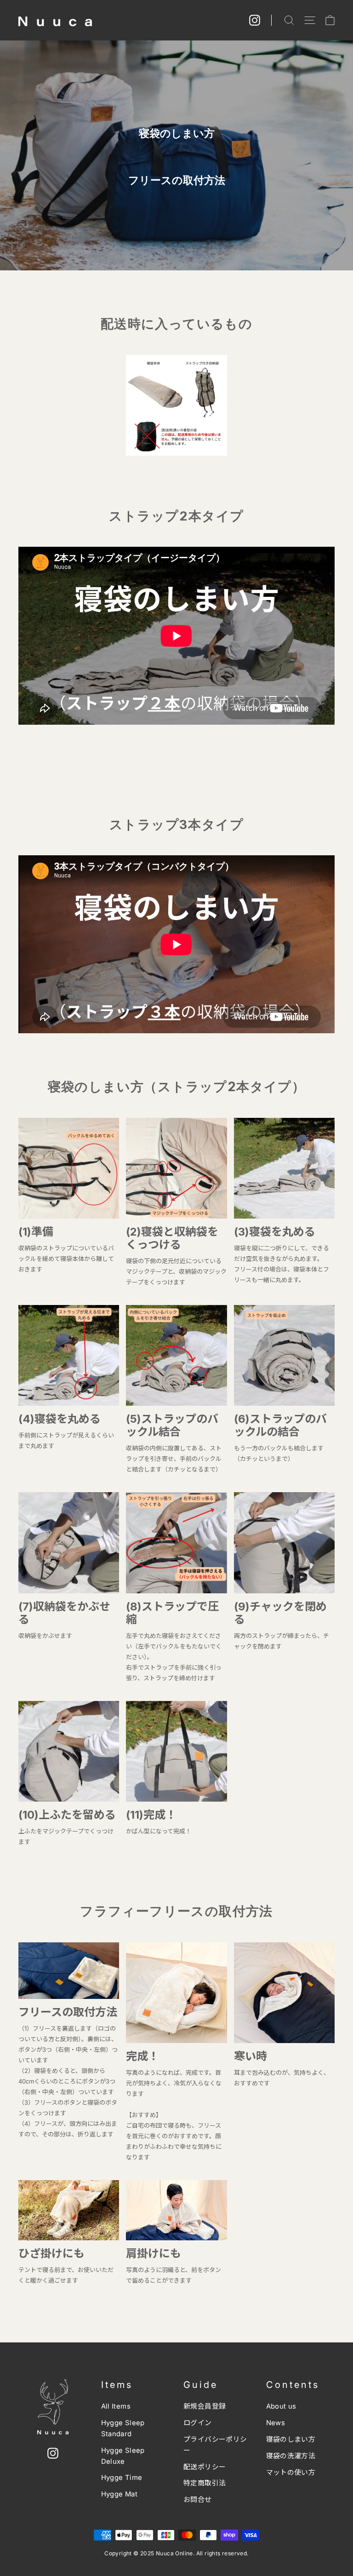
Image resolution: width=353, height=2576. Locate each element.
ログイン (198, 2423)
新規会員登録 (205, 2406)
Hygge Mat (120, 2494)
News (276, 2423)
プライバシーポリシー (215, 2445)
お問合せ (198, 2500)
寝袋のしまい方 (291, 2439)
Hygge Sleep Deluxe (123, 2456)
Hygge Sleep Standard (123, 2428)
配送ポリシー (205, 2467)
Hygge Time (122, 2478)
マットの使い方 (291, 2473)
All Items (116, 2406)
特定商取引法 (205, 2483)
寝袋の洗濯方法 (291, 2456)
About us (281, 2406)
